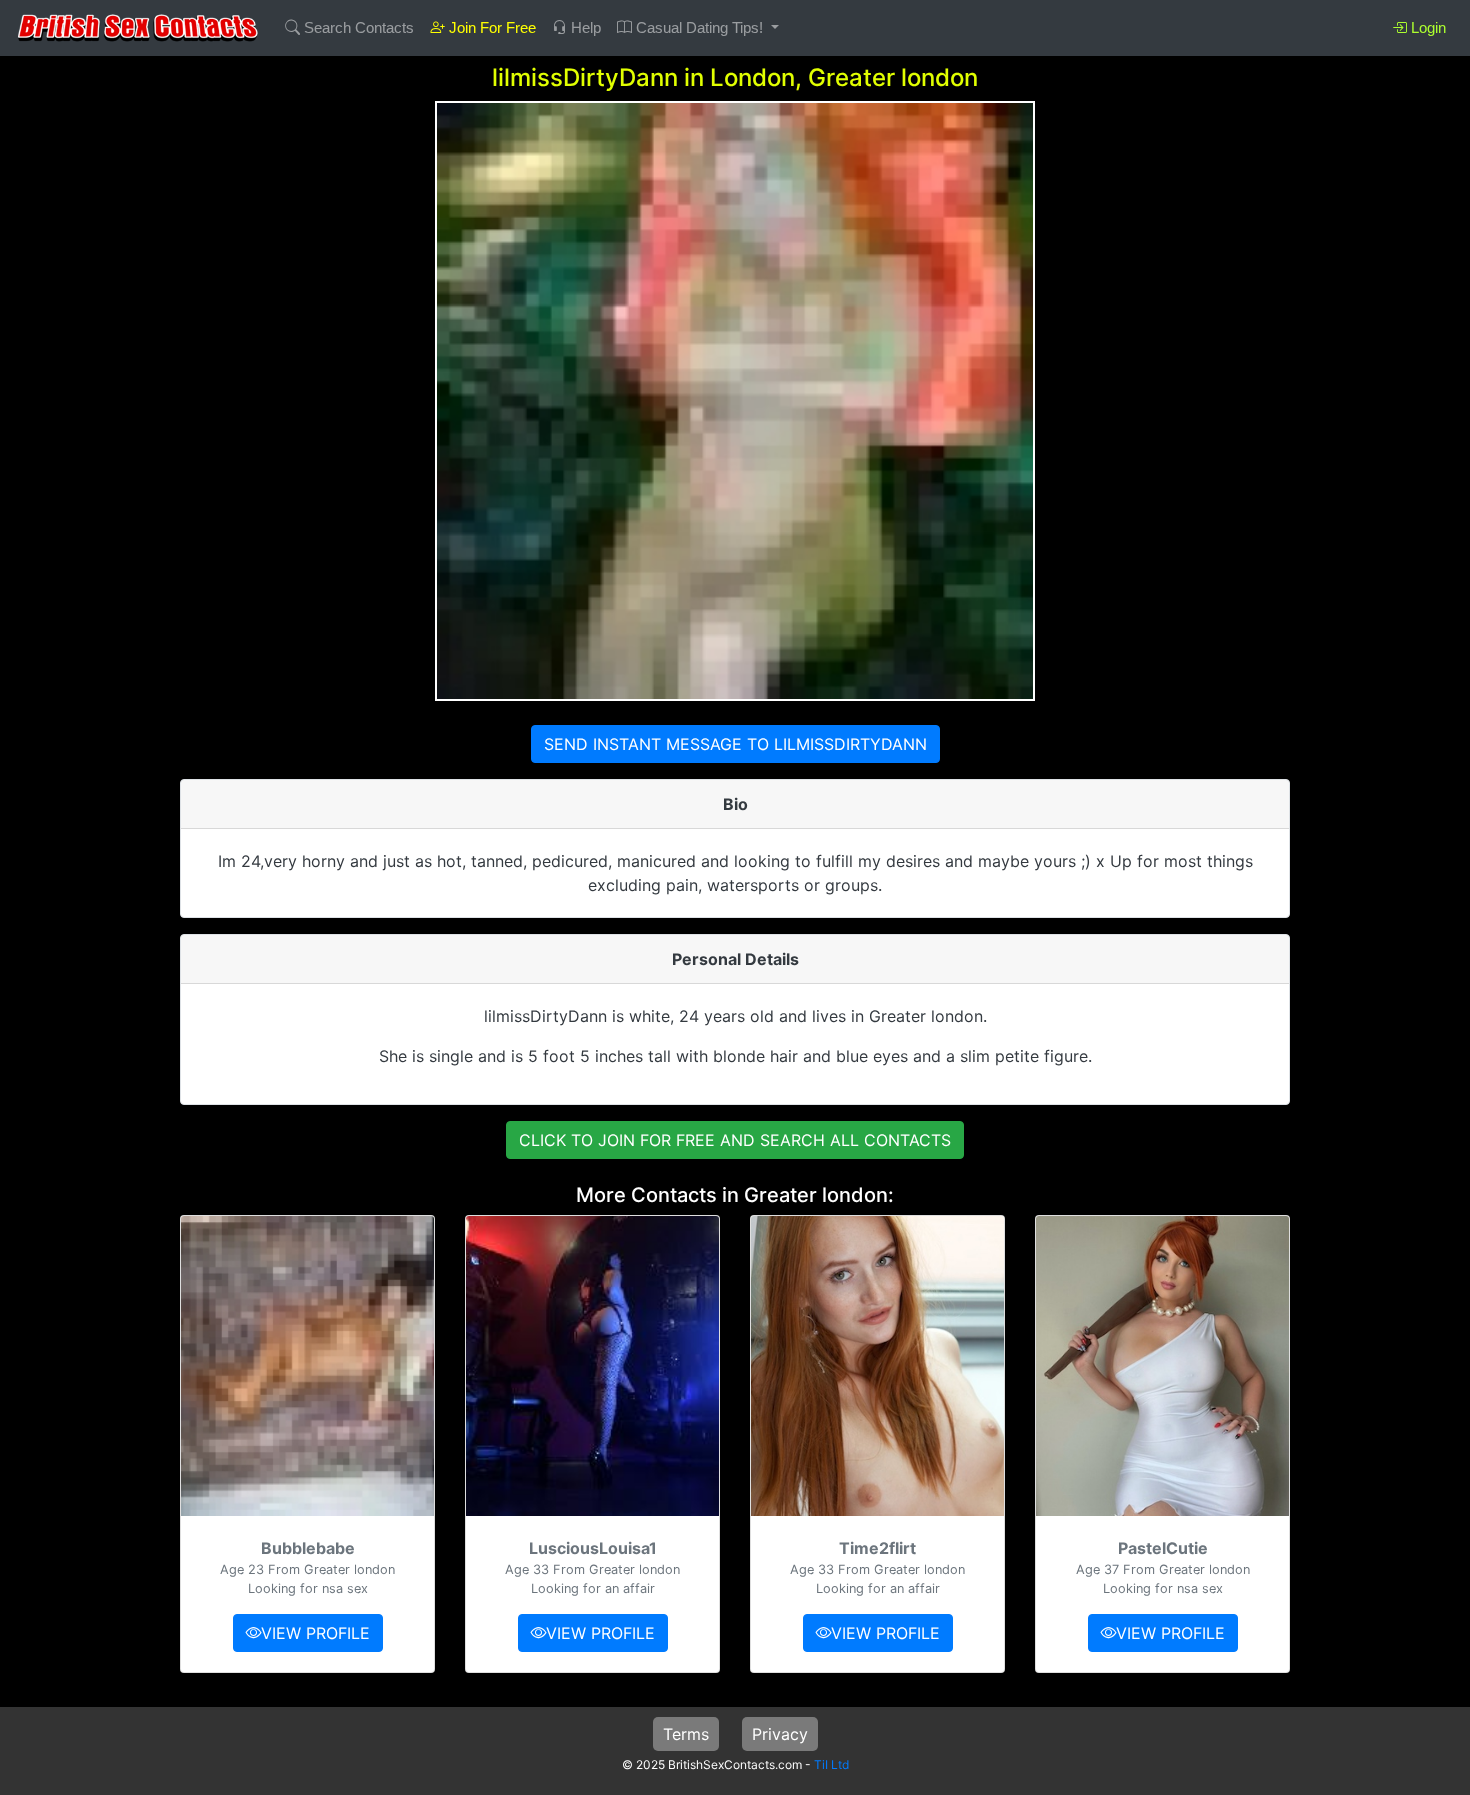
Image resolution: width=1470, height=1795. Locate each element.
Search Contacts (357, 27)
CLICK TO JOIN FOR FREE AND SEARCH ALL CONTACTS (735, 1140)
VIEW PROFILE (315, 1633)
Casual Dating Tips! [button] (699, 27)
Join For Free (490, 27)
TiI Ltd (831, 1764)
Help (584, 27)
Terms (686, 1734)
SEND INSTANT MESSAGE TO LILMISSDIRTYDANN (735, 744)
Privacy (780, 1734)
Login (1426, 27)
